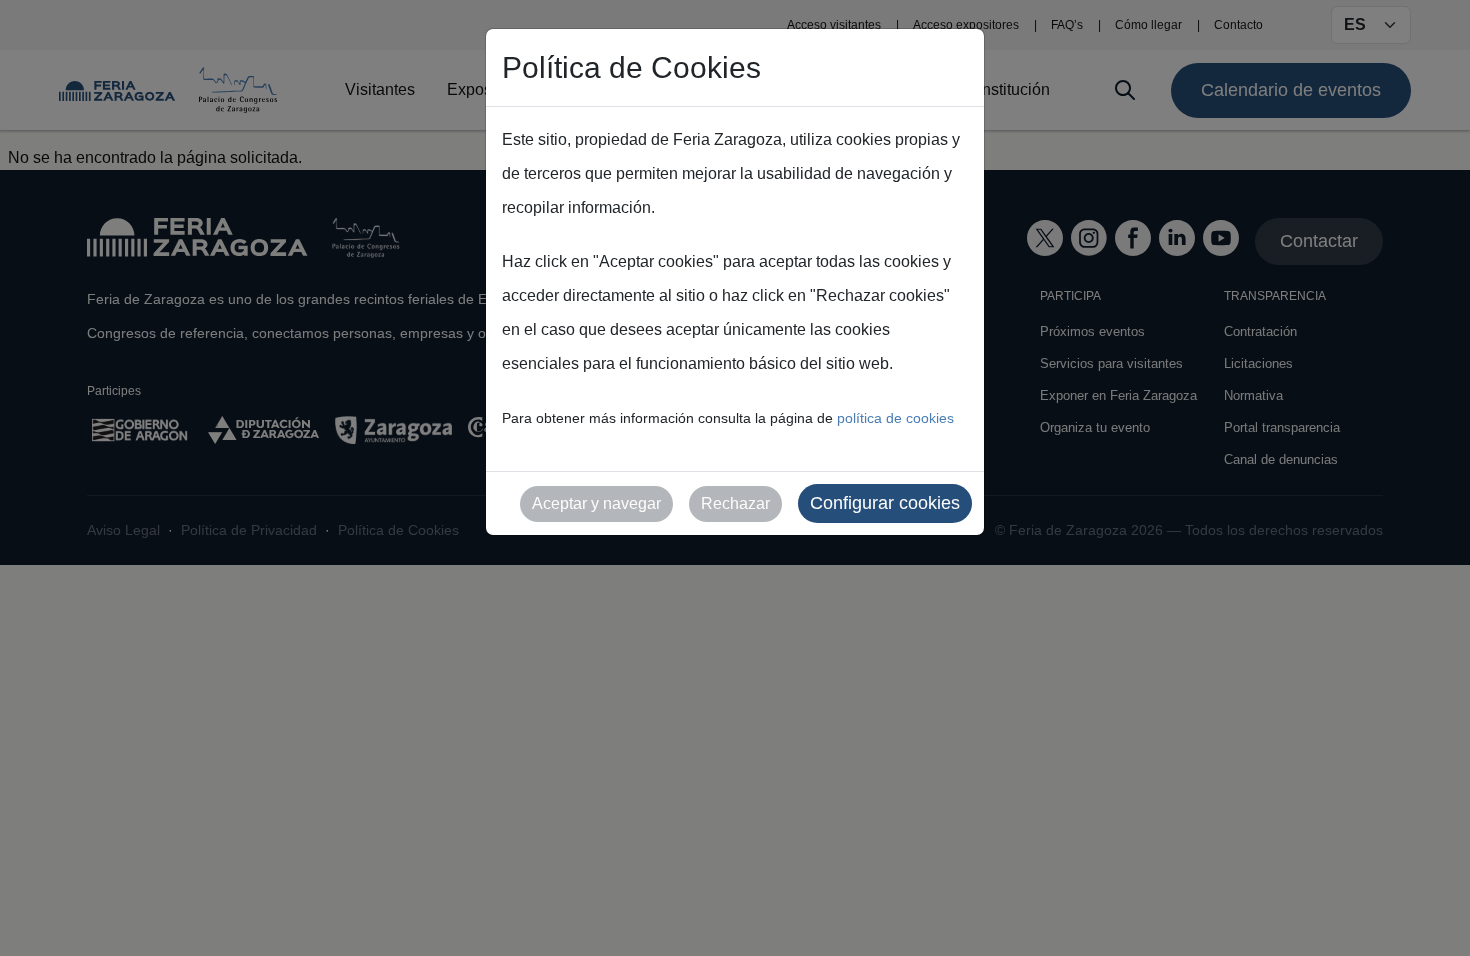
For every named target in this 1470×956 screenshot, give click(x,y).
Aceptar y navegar (596, 503)
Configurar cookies (885, 503)
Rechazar (735, 503)
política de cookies (895, 418)
